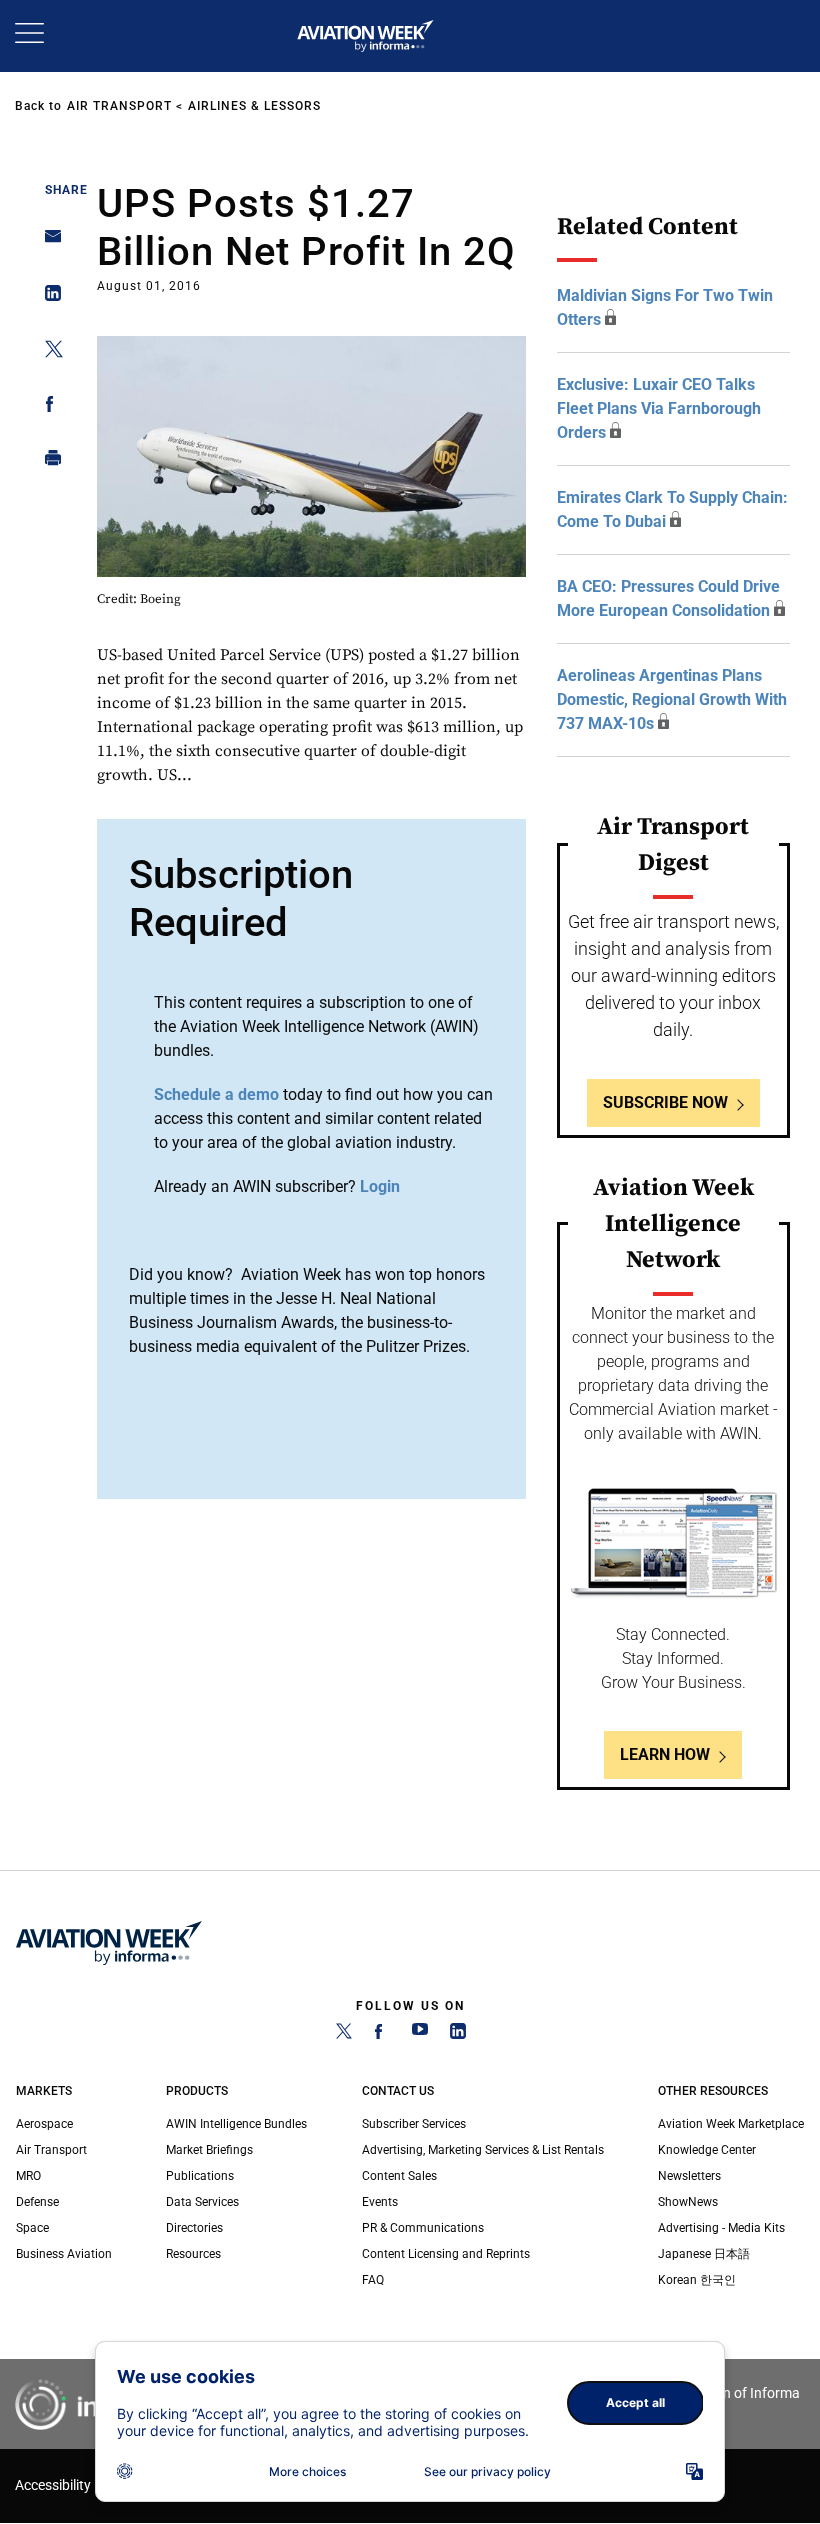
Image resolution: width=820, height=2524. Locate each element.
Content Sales (399, 2176)
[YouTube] (420, 2035)
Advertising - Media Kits (721, 2228)
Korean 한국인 (697, 2280)
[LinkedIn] (458, 2035)
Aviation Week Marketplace (731, 2124)
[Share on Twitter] (47, 352)
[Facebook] (382, 2035)
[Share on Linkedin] (47, 297)
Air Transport (119, 106)
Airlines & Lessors (254, 106)
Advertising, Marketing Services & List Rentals (483, 2150)
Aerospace (44, 2124)
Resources (193, 2254)
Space (32, 2228)
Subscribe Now (665, 1102)
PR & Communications (423, 2228)
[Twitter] (344, 2035)
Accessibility (53, 2485)
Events (380, 2202)
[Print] (47, 462)
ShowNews (688, 2202)
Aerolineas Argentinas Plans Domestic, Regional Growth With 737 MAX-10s (672, 699)
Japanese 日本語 (704, 2254)
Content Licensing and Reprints (446, 2254)
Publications (200, 2176)
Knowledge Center (707, 2150)
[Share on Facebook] (47, 407)
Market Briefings (209, 2150)
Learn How (665, 1754)
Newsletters (689, 2176)
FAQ (373, 2280)
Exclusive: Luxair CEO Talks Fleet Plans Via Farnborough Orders (659, 408)
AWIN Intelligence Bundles (236, 2124)
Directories (194, 2228)
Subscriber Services (414, 2124)
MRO (28, 2176)
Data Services (202, 2202)
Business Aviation (64, 2254)
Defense (37, 2202)
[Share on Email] (47, 242)
